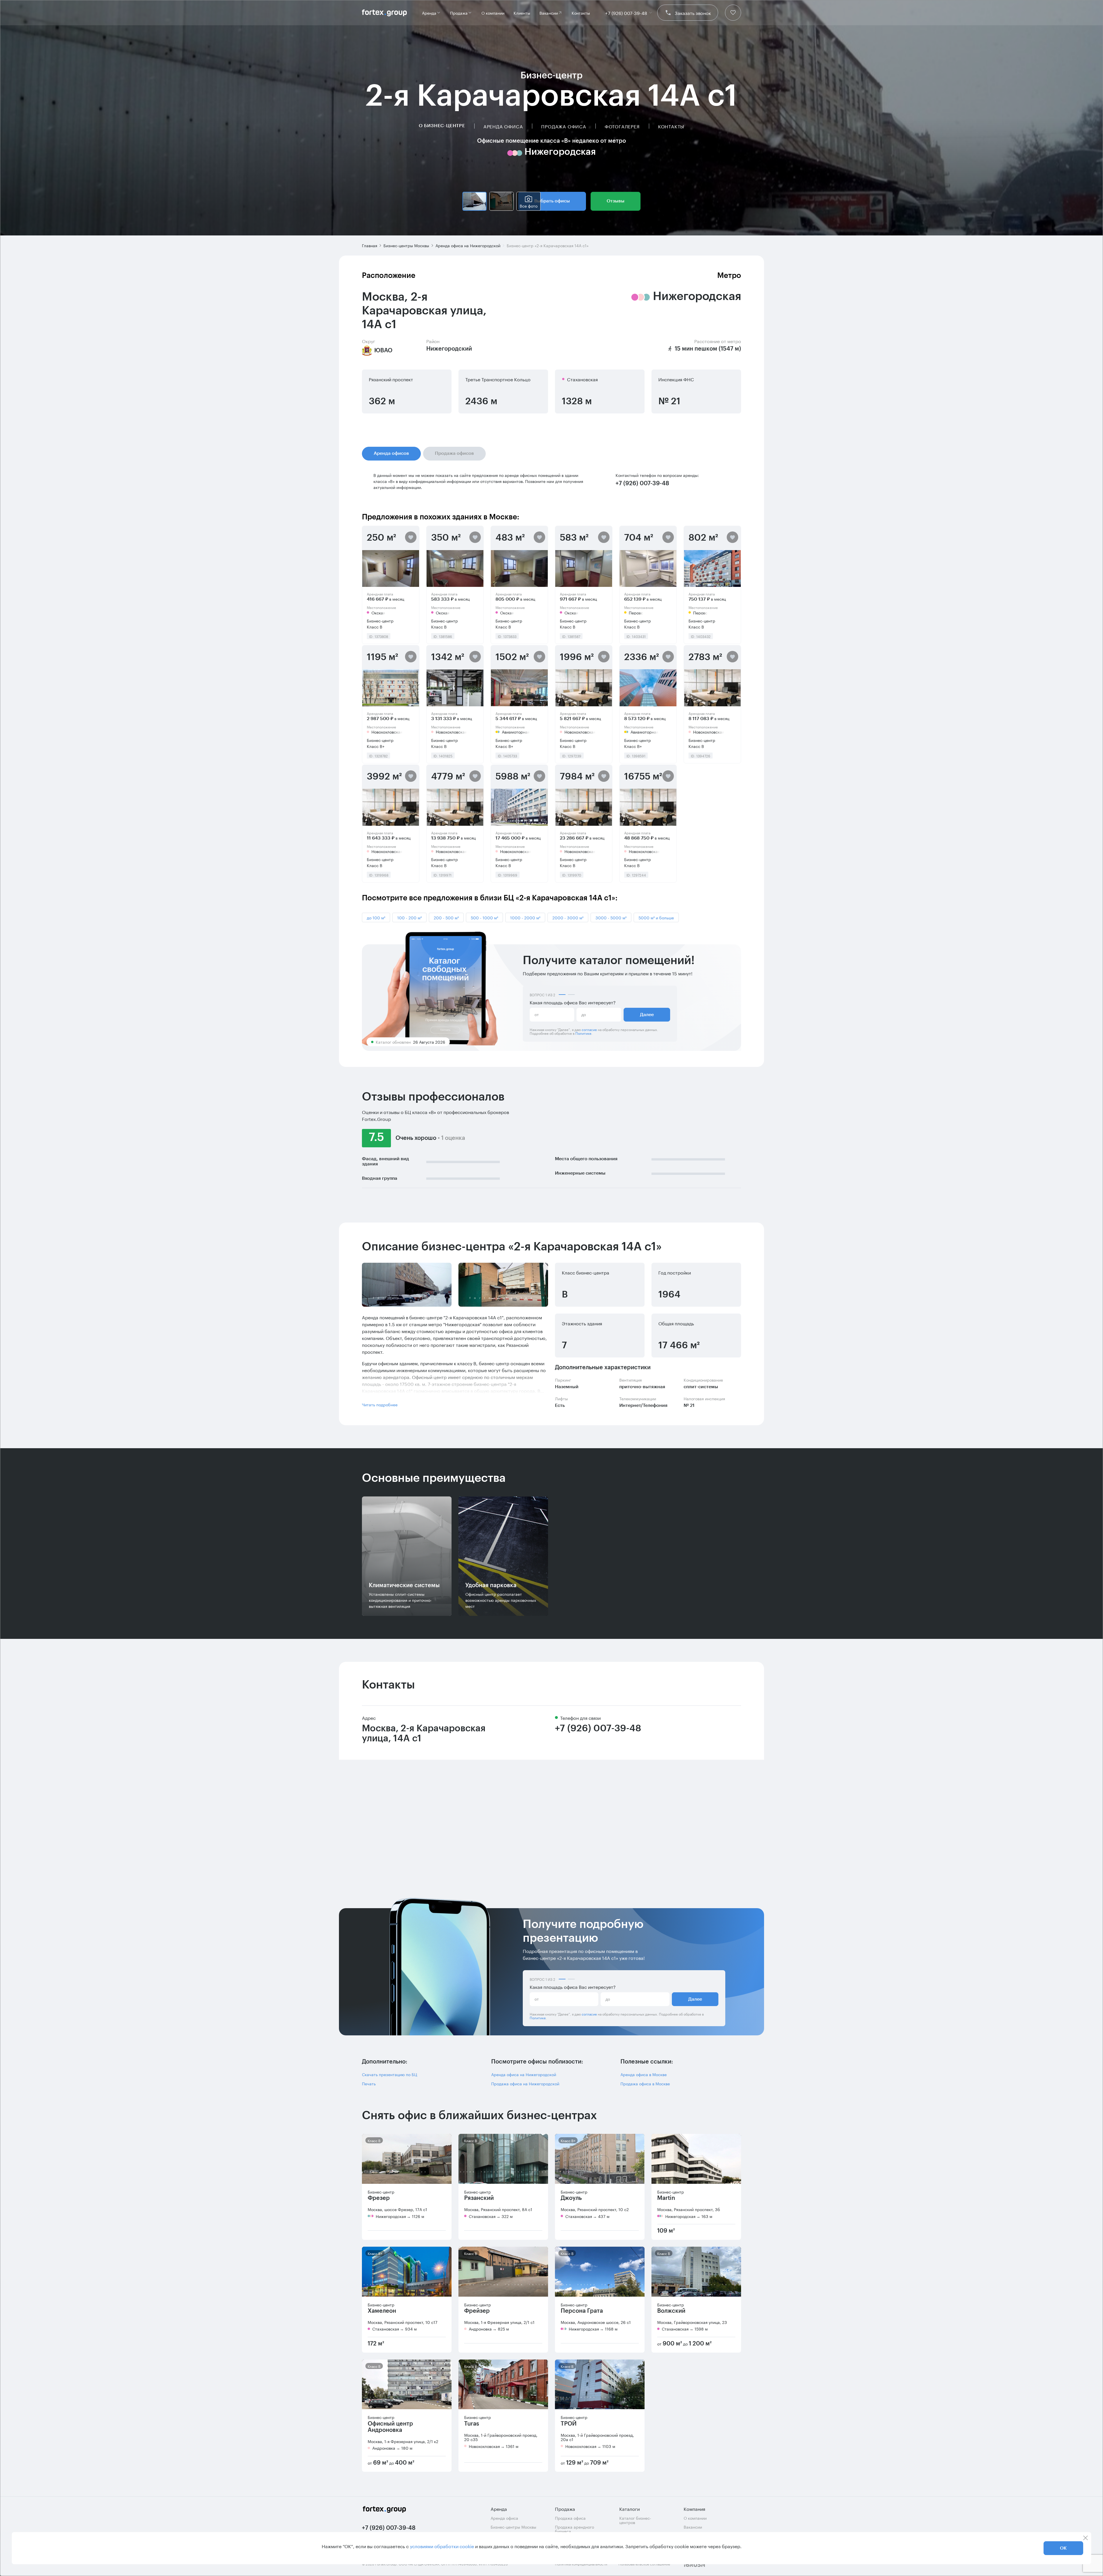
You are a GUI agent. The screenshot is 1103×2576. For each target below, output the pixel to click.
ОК (1063, 2548)
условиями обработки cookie (442, 2546)
